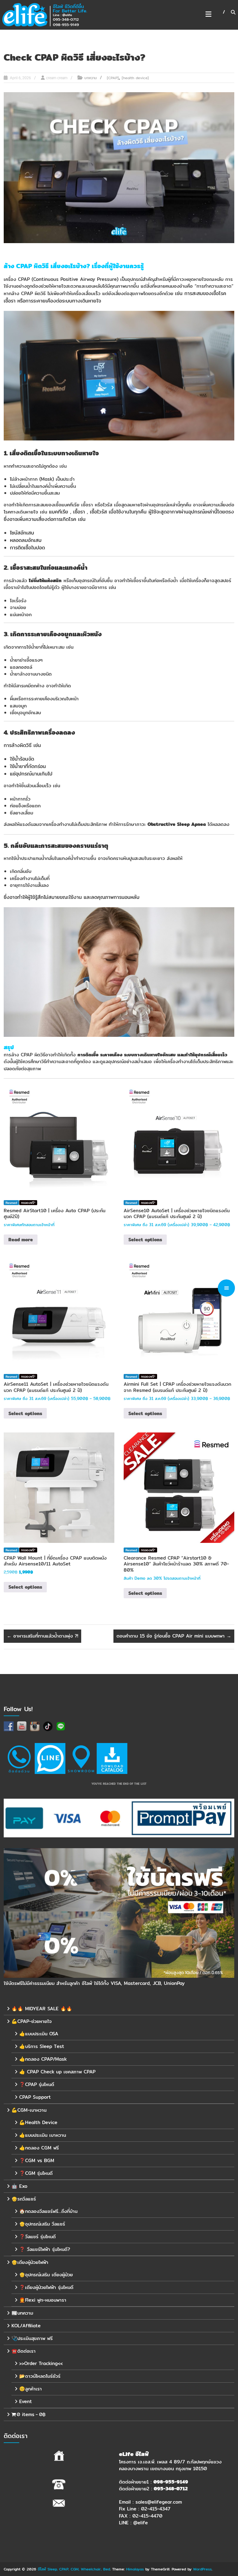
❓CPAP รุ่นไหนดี (37, 2084)
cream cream (57, 78)
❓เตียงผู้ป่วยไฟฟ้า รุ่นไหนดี (46, 2287)
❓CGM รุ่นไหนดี (36, 2173)
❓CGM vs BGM (37, 2160)
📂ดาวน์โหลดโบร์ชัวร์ (40, 2376)
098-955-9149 (171, 2482)
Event (26, 2401)
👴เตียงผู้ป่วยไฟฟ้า (30, 2262)
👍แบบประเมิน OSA (39, 2033)
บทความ (90, 78)
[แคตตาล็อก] (112, 1758)
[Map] (81, 1758)
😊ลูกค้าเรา (31, 2388)
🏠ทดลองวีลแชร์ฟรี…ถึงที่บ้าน (48, 2211)
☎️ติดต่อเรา (24, 2351)
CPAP (24, 266)
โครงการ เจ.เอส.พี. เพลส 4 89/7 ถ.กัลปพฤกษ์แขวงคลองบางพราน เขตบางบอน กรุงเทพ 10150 (170, 2465)
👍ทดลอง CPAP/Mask (43, 2059)
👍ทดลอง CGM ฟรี (39, 2147)
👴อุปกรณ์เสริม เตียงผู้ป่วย (46, 2274)
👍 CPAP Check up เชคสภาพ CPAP (57, 2071)
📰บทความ (22, 2313)
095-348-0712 (171, 2489)
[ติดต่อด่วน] (19, 1758)
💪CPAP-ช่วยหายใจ (32, 2021)
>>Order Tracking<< (41, 2363)
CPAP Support (35, 2097)
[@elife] (50, 1758)
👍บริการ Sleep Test (42, 2046)
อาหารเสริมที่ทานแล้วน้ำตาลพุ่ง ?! (42, 1636)
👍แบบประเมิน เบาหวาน (43, 2135)
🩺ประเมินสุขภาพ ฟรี (32, 2338)
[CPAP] (113, 78)
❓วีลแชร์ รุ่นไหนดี (37, 2236)
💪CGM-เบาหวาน (29, 2110)
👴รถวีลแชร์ (24, 2198)
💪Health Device (38, 2122)
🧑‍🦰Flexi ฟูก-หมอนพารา (43, 2300)
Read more (21, 1240)
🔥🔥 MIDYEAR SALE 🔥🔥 (42, 2008)
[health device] (135, 78)
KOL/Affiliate (26, 2325)
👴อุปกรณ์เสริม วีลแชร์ (42, 2224)
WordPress (202, 2569)
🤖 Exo (19, 2186)
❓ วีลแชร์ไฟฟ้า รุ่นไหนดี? (45, 2249)
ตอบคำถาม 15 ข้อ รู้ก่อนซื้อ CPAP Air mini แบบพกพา (174, 1636)
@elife (141, 2523)
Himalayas (135, 2569)
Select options (145, 1240)
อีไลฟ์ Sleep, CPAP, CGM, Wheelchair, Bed (74, 2569)
